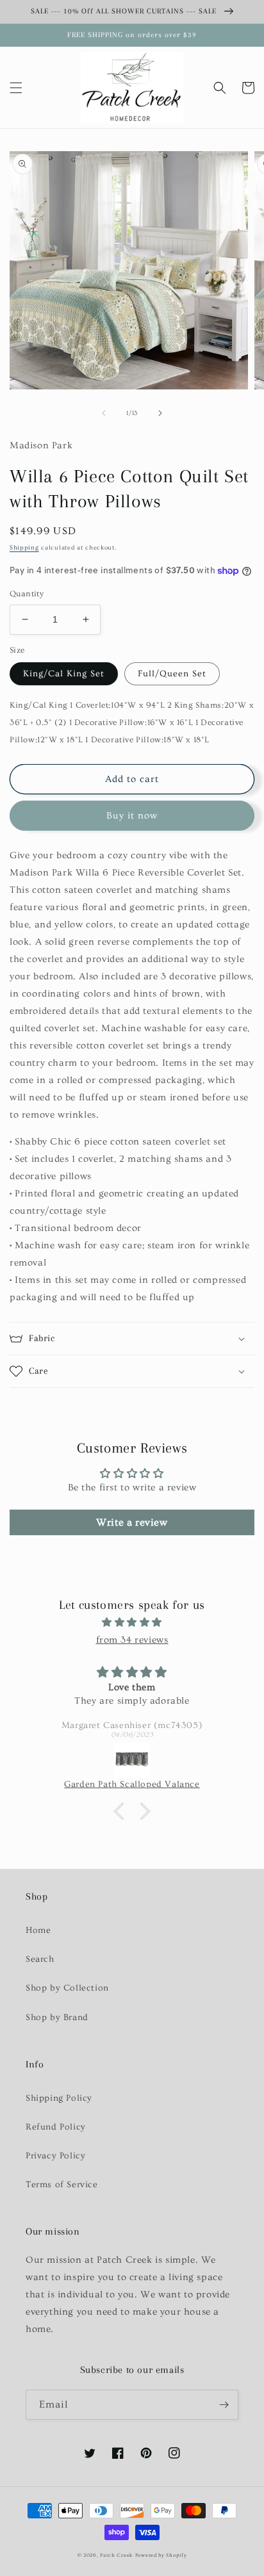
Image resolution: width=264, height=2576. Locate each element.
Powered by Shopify (161, 2555)
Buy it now (132, 816)
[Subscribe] (224, 2405)
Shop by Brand (57, 2018)
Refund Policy (56, 2127)
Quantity (27, 594)
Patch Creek (116, 2555)
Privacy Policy (55, 2156)
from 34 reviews (132, 1640)
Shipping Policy (59, 2098)
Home (38, 1930)
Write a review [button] (132, 1522)
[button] (16, 88)
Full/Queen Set (172, 674)
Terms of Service (62, 2185)
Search (40, 1959)
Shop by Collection (67, 1988)
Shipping (24, 548)
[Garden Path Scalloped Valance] (132, 1761)
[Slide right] (160, 413)
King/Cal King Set (64, 674)
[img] (132, 1622)
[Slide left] (104, 413)
